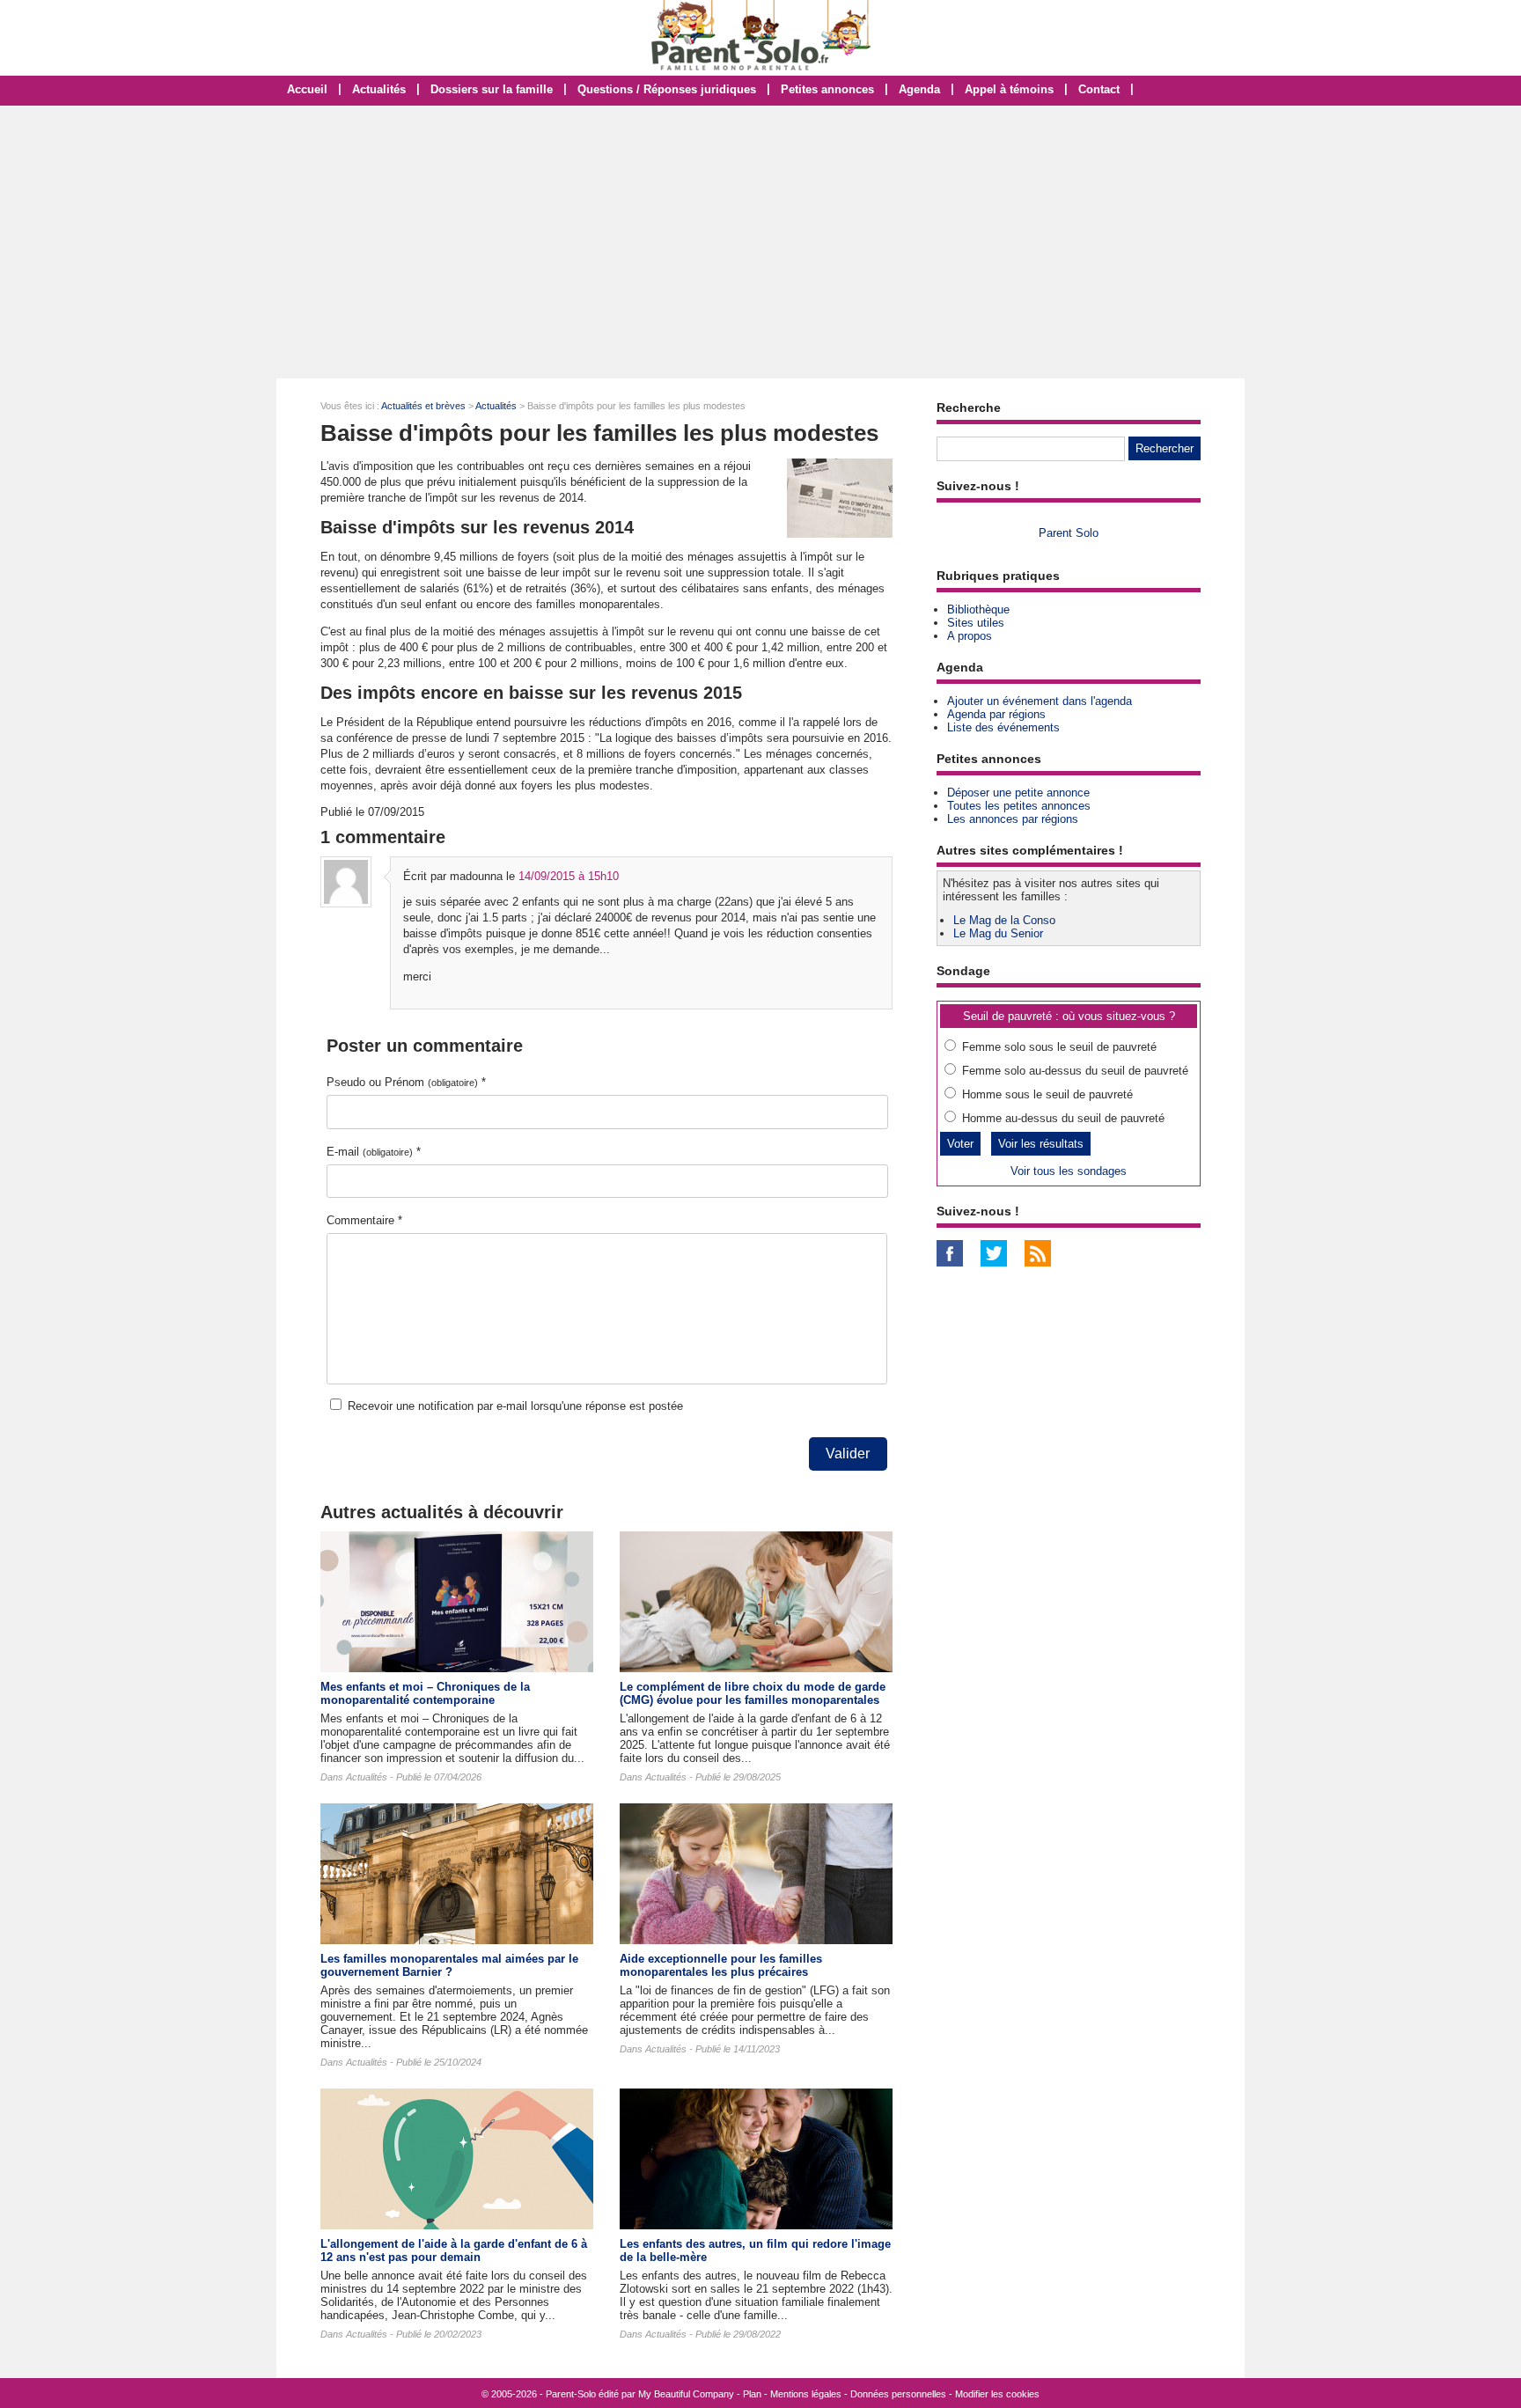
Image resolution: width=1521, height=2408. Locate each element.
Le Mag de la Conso (1004, 920)
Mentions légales (806, 2394)
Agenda (919, 89)
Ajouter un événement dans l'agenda (1040, 701)
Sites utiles (976, 623)
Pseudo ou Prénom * (406, 1082)
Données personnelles (898, 2394)
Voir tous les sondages (1069, 1171)
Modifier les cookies (997, 2394)
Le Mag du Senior (998, 933)
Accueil (307, 89)
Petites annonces (827, 89)
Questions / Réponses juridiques (667, 89)
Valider (848, 1454)
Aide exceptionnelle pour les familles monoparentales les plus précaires (721, 1965)
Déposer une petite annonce (1018, 793)
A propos (970, 636)
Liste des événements (1003, 727)
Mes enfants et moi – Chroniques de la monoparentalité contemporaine (425, 1693)
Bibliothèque (978, 609)
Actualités (379, 89)
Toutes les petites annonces (1019, 806)
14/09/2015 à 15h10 (569, 876)
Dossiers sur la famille (492, 89)
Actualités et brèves (423, 406)
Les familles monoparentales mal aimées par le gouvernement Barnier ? (449, 1965)
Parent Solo (1069, 533)
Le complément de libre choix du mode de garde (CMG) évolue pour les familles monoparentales (753, 1693)
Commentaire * (364, 1220)
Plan (752, 2394)
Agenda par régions (996, 714)
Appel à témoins (1009, 89)
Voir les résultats (1041, 1144)
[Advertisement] (760, 242)
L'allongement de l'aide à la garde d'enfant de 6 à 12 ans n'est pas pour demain (454, 2250)
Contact (1099, 89)
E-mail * (374, 1152)
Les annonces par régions (1013, 819)
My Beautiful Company (686, 2394)
